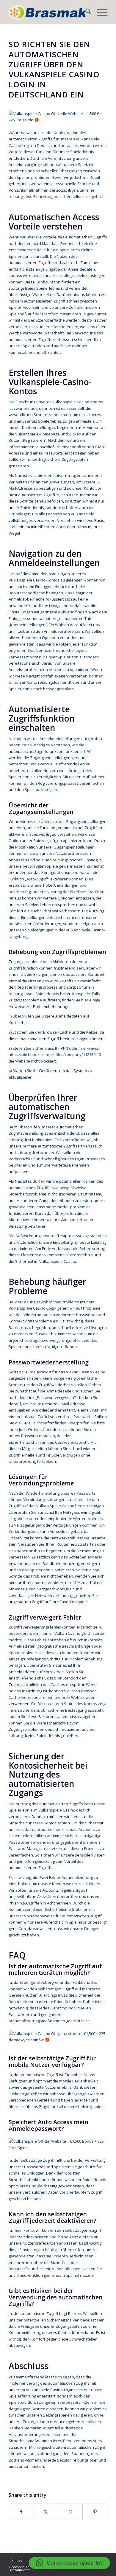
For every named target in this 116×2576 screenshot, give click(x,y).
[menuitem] (85, 12)
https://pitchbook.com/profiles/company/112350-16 (55, 1054)
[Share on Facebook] (21, 2512)
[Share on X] (46, 2512)
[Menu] (99, 12)
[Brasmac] (48, 12)
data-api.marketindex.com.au (51, 1829)
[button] (69, 2563)
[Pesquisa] (85, 12)
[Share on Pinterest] (95, 2512)
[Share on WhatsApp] (70, 2512)
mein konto (24, 2230)
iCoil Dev (16, 2561)
